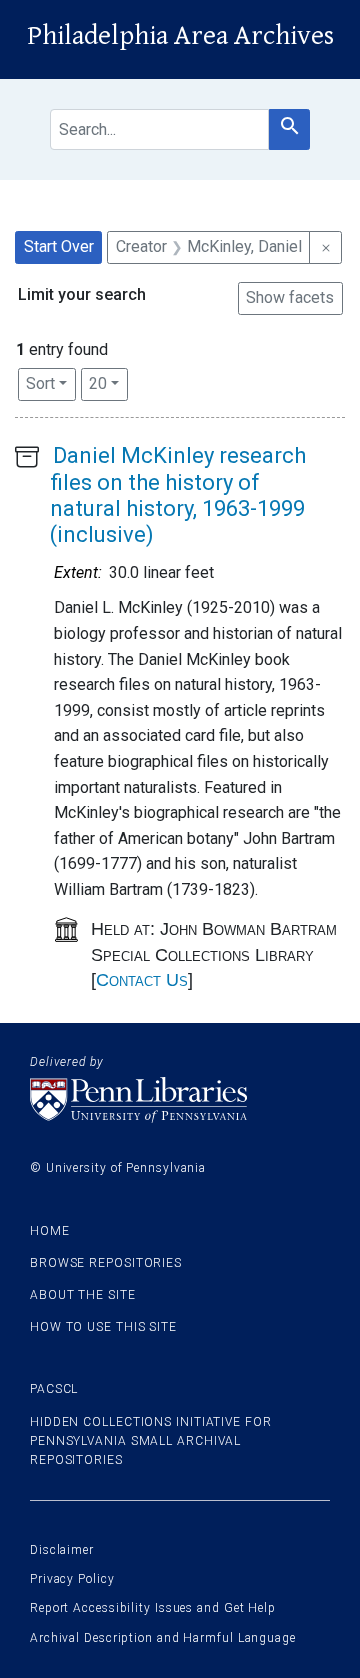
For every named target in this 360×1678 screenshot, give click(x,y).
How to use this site (103, 1327)
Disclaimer (62, 1550)
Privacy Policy (72, 1579)
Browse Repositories (106, 1263)
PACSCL (54, 1389)
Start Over (59, 246)
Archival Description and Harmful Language (163, 1638)
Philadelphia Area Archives (180, 36)
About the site (83, 1295)
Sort (40, 383)
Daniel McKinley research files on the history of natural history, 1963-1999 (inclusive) (178, 495)
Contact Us (142, 980)
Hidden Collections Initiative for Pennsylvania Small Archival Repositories (151, 1441)
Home (50, 1231)
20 (108, 383)
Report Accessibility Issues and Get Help (153, 1608)
